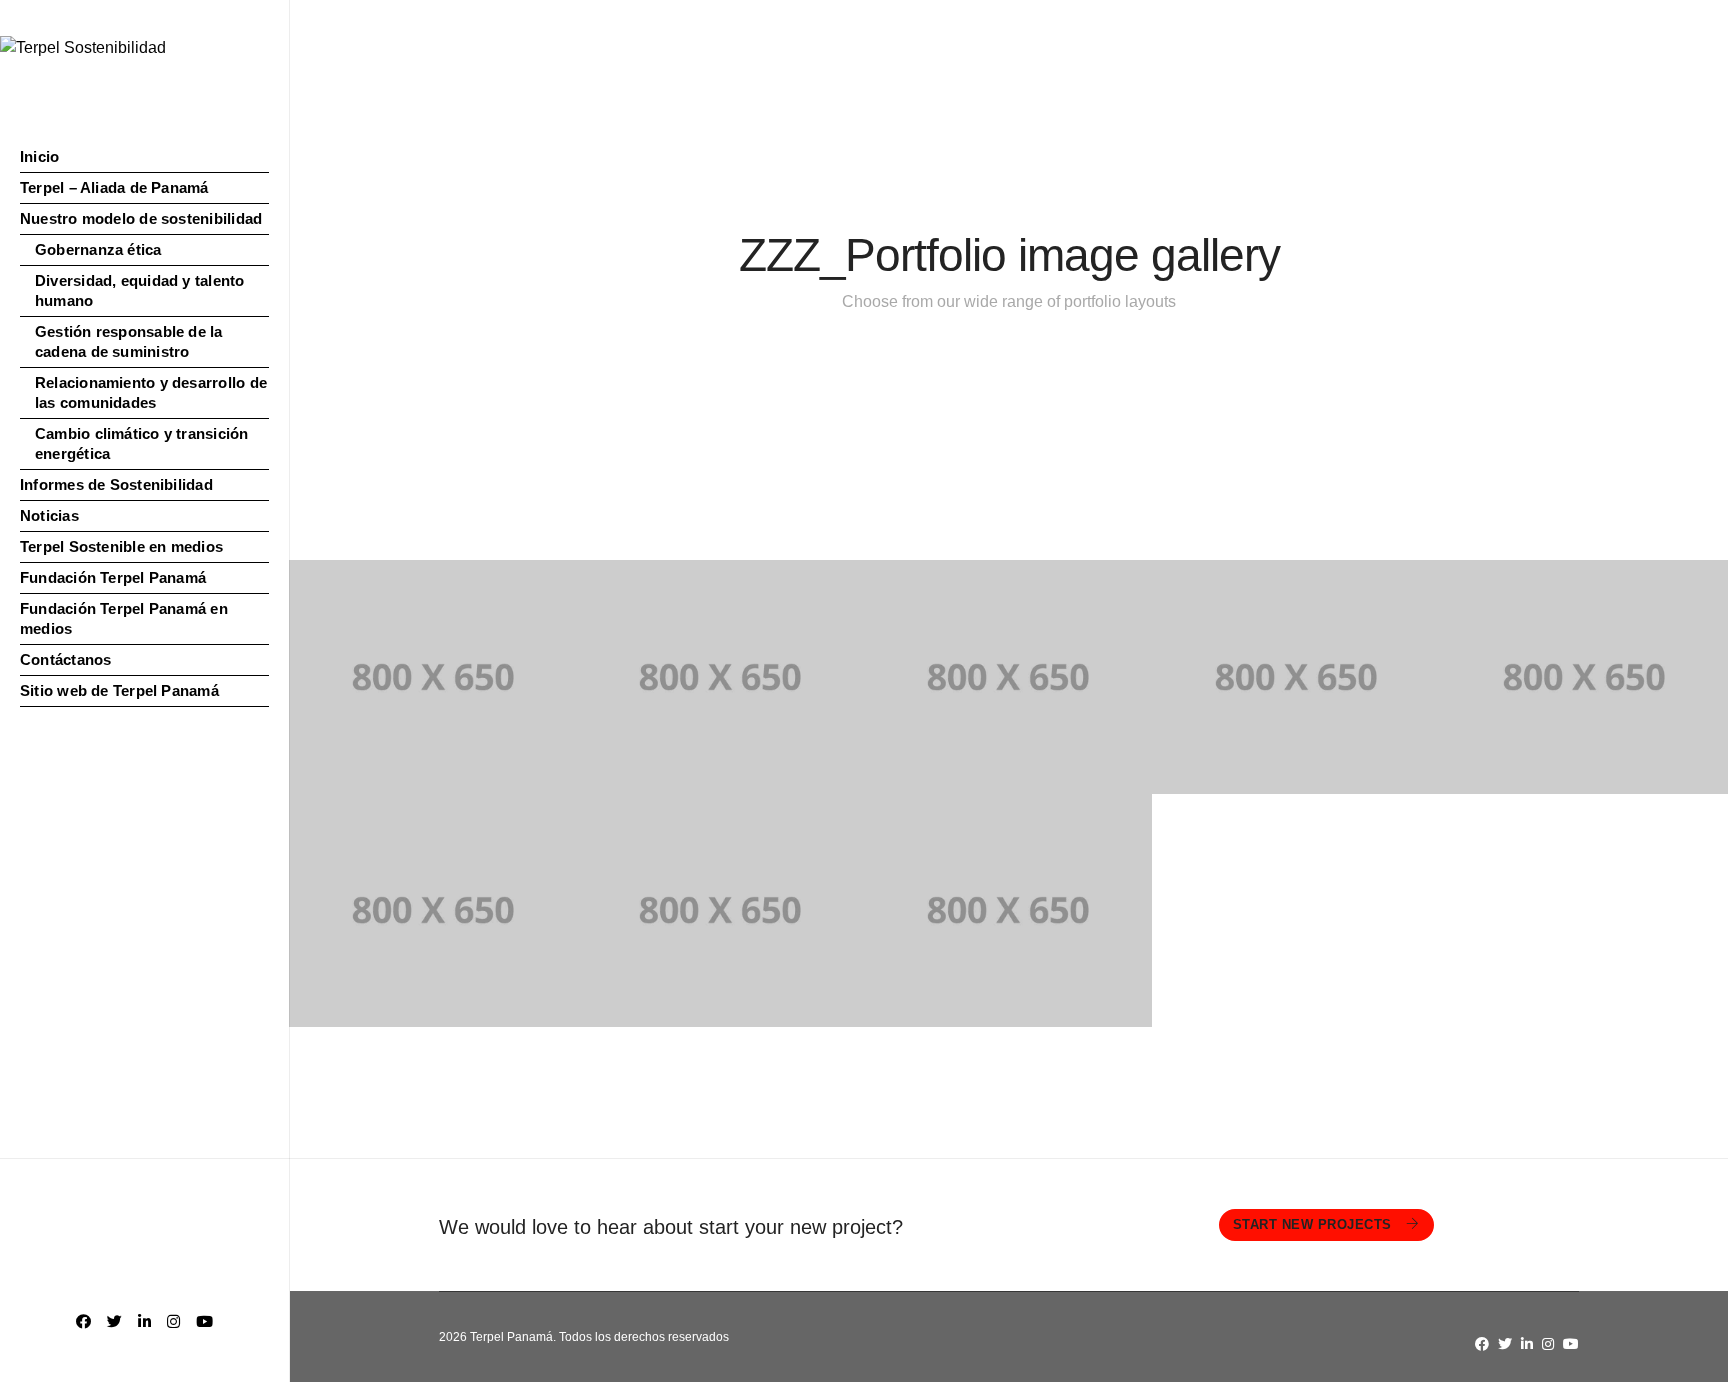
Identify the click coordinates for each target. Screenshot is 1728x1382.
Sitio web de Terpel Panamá (119, 690)
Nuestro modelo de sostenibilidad (141, 218)
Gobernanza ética (98, 249)
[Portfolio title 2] (720, 677)
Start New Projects (1315, 1224)
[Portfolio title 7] (720, 910)
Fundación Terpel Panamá (113, 577)
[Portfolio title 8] (1008, 910)
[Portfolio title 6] (433, 910)
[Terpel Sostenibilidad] (83, 47)
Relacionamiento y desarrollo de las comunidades (151, 392)
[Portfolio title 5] (1584, 677)
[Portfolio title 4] (1296, 677)
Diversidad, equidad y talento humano (140, 290)
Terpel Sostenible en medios (121, 546)
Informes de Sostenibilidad (116, 484)
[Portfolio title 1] (433, 677)
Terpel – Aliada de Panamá (114, 187)
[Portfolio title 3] (1008, 677)
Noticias (49, 515)
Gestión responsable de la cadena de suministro (129, 341)
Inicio (39, 156)
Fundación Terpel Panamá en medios (124, 618)
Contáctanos (65, 659)
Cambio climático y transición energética (142, 443)
